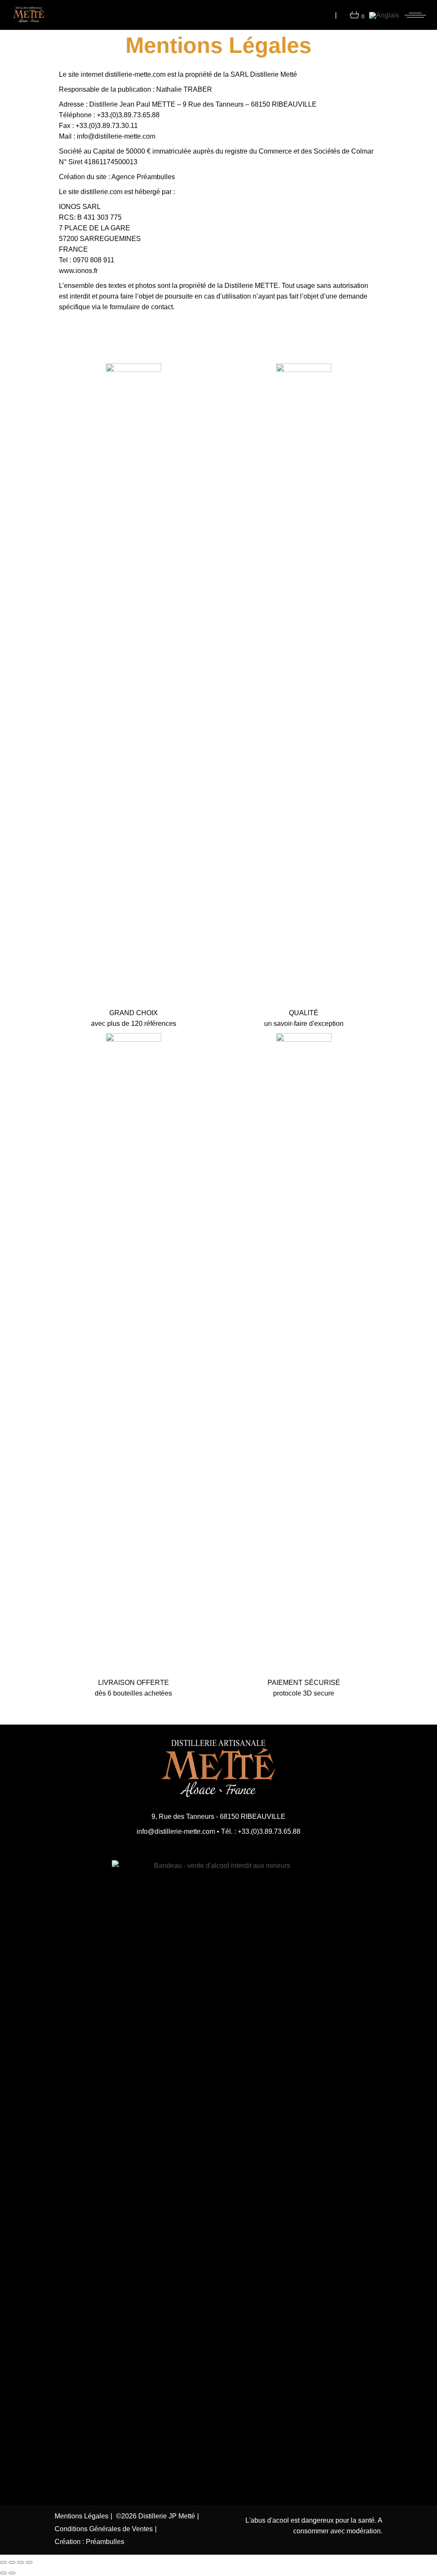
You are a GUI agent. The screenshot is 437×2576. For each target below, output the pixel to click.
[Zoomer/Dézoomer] (3, 2562)
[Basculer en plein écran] (12, 2562)
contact (162, 307)
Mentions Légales (82, 2516)
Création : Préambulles (89, 2542)
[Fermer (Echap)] (29, 2562)
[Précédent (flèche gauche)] (3, 2573)
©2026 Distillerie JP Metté (156, 2516)
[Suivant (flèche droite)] (12, 2573)
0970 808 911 (94, 260)
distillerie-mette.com (135, 74)
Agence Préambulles (143, 177)
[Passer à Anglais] (384, 15)
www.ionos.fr (78, 271)
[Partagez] (20, 2562)
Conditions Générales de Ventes (104, 2529)
